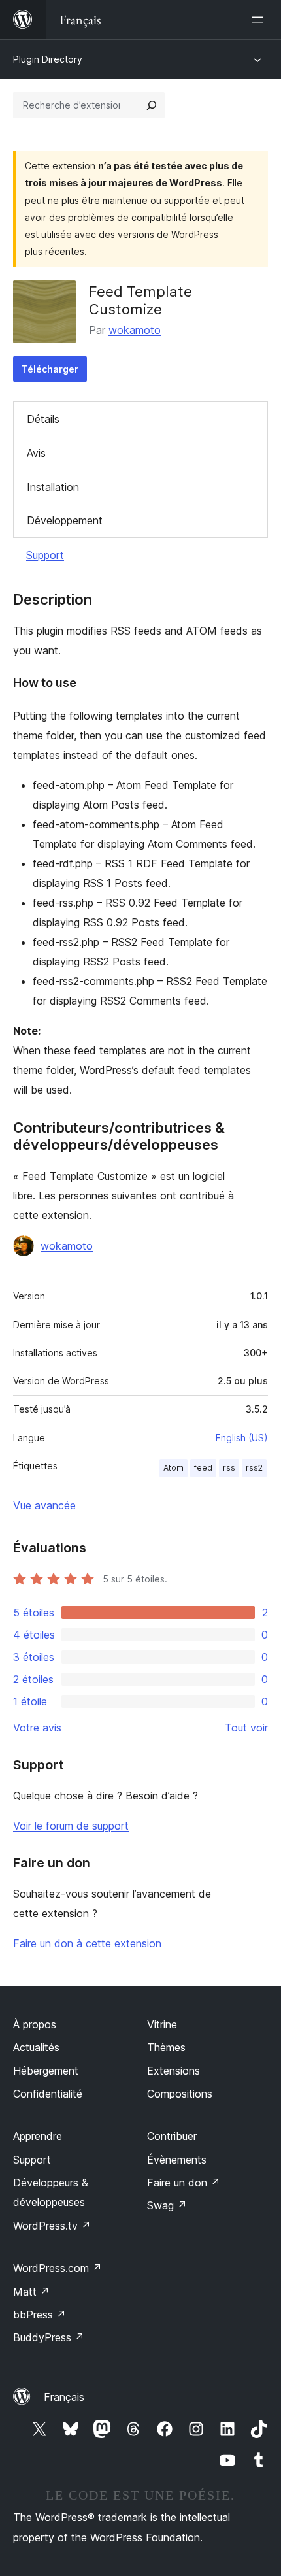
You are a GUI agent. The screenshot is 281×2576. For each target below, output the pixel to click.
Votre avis (37, 1728)
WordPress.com (58, 2268)
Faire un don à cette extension (87, 1943)
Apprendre (38, 2136)
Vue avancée (44, 1505)
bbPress (40, 2315)
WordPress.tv (52, 2226)
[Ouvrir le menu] (260, 20)
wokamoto (135, 330)
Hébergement (46, 2071)
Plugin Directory (48, 59)
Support (45, 555)
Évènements (177, 2160)
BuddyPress (49, 2337)
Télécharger (50, 369)
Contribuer (172, 2136)
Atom (174, 1468)
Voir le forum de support (71, 1826)
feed (203, 1468)
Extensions (174, 2071)
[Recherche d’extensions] (152, 105)
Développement (65, 520)
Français (64, 2397)
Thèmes (166, 2047)
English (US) (242, 1438)
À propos (35, 2024)
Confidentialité (48, 2094)
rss (229, 1468)
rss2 (254, 1468)
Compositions (180, 2094)
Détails (43, 419)
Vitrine (162, 2024)
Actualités (36, 2047)
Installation (53, 487)
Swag (167, 2205)
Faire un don (184, 2183)
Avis (36, 453)
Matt (31, 2292)
